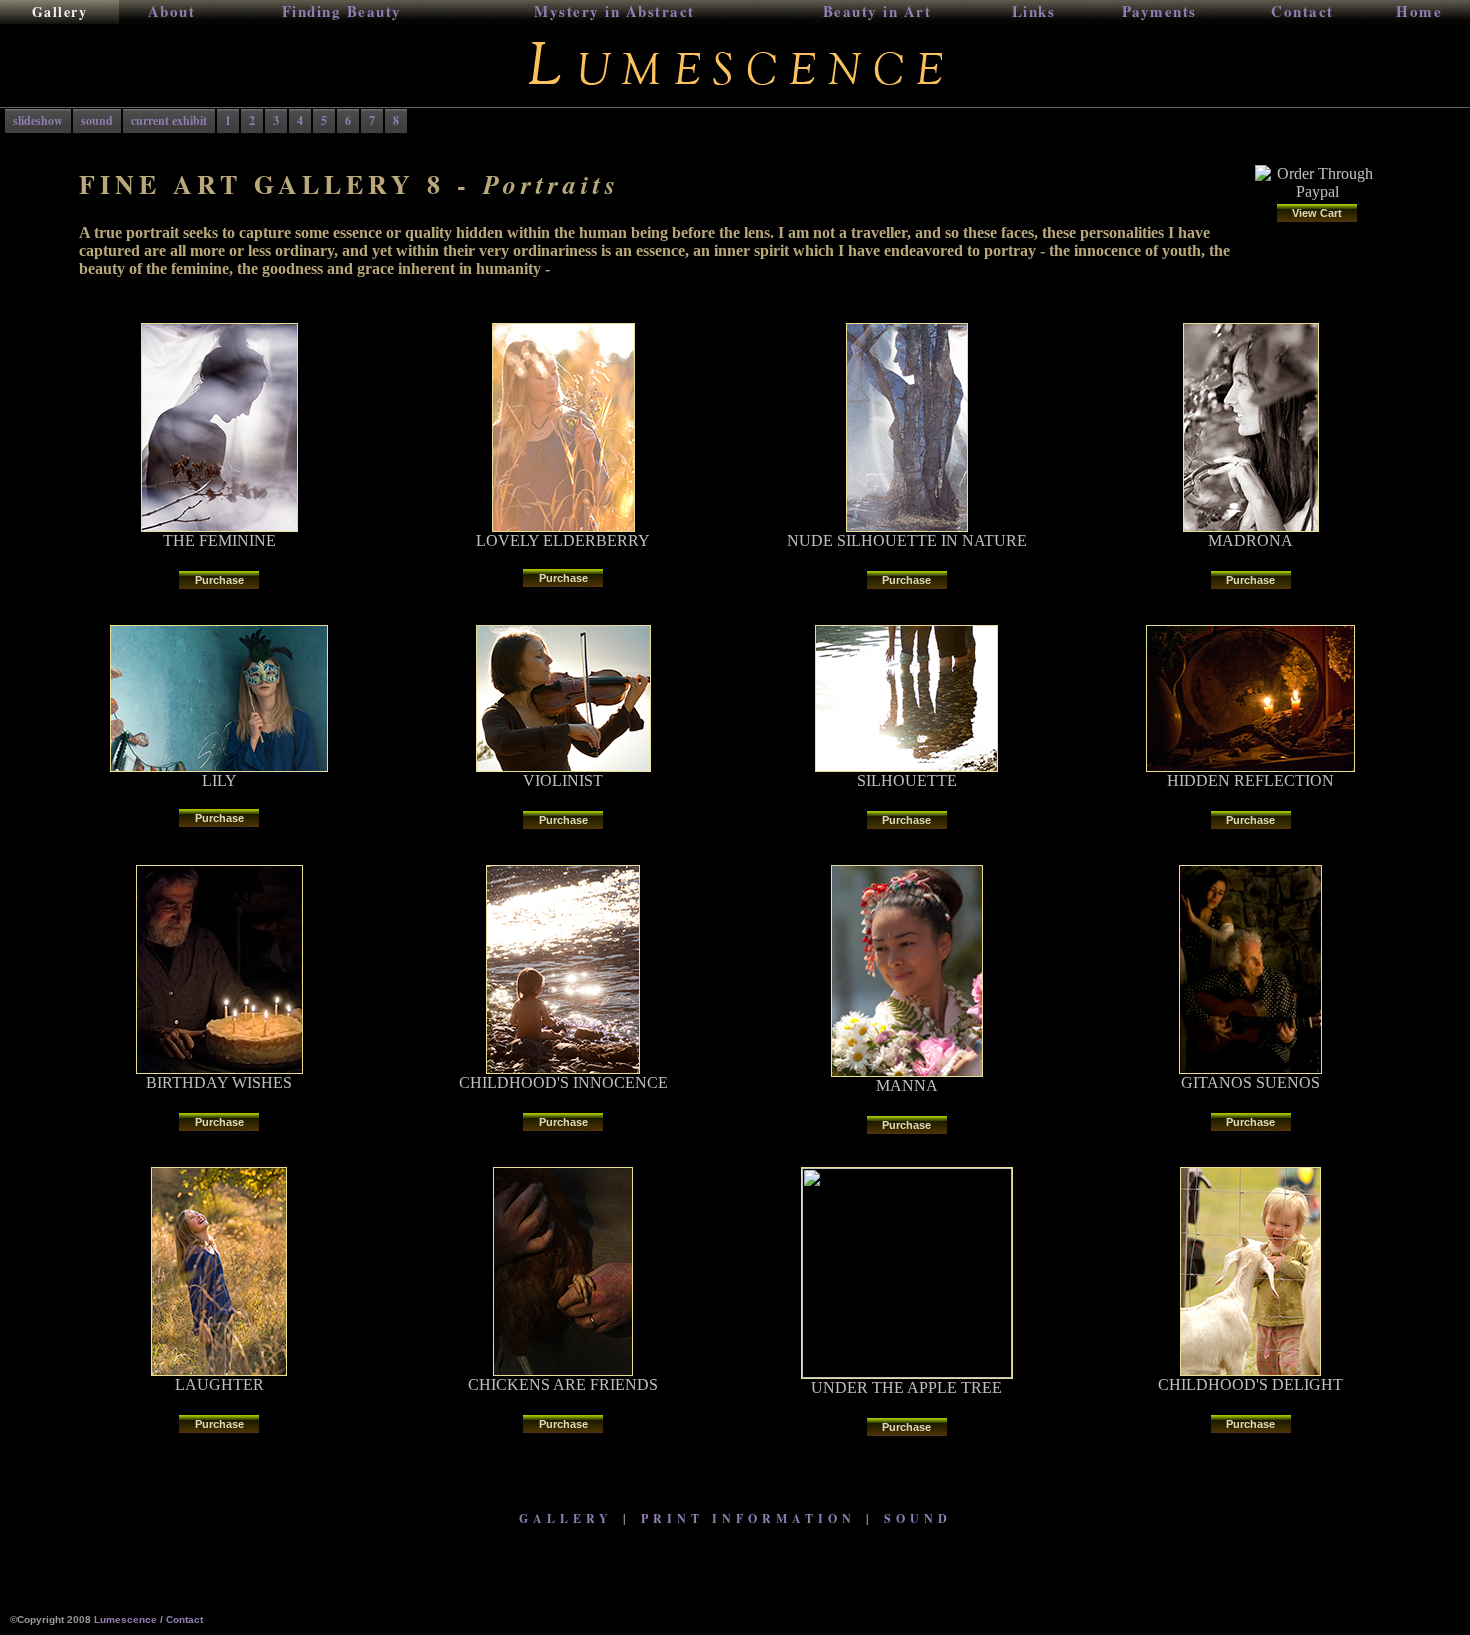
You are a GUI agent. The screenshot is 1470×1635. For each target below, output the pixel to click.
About (172, 11)
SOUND (918, 1518)
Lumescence (125, 1619)
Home (1419, 11)
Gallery (60, 11)
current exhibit (169, 120)
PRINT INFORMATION (748, 1518)
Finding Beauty (342, 11)
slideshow (38, 120)
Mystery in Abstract (614, 11)
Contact (1302, 11)
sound (97, 120)
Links (1034, 11)
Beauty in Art (877, 11)
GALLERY (566, 1518)
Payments (1159, 11)
